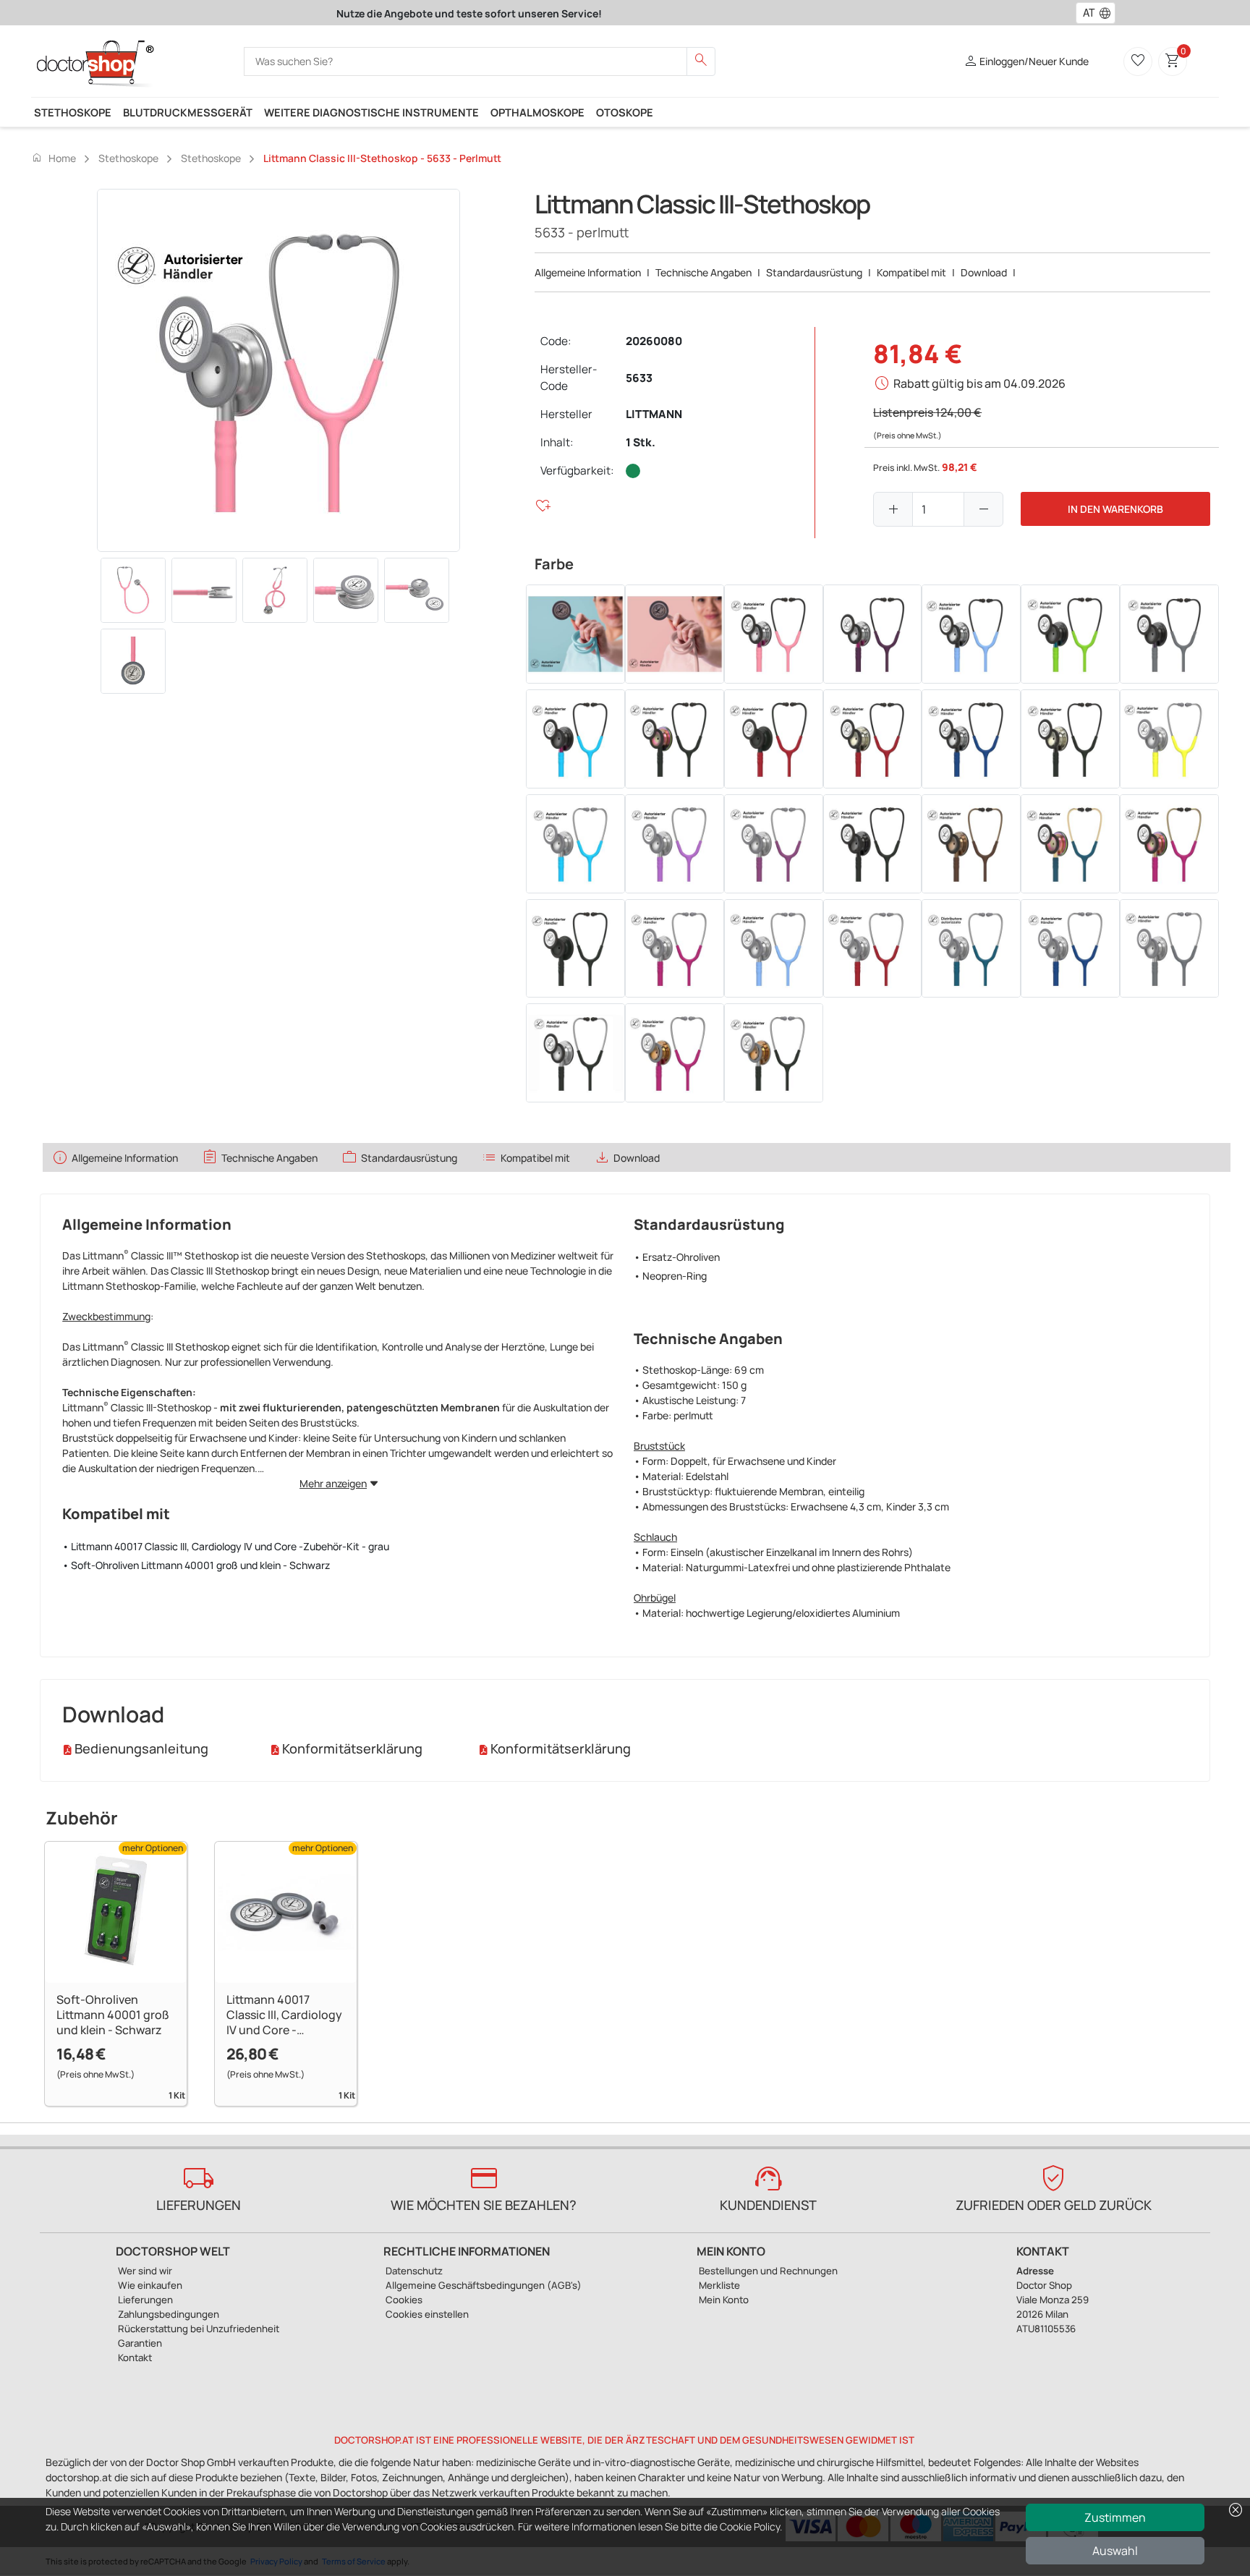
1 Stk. (641, 442)
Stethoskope (73, 112)
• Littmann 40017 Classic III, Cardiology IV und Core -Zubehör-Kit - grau (226, 1546)
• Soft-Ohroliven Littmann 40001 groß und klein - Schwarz (196, 1565)
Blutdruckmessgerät (188, 112)
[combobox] (1086, 13)
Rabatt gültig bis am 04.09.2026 (979, 383)
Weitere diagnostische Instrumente (371, 112)
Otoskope (625, 112)
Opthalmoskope (537, 112)
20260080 (654, 341)
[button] (1108, 13)
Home (54, 158)
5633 (639, 378)
